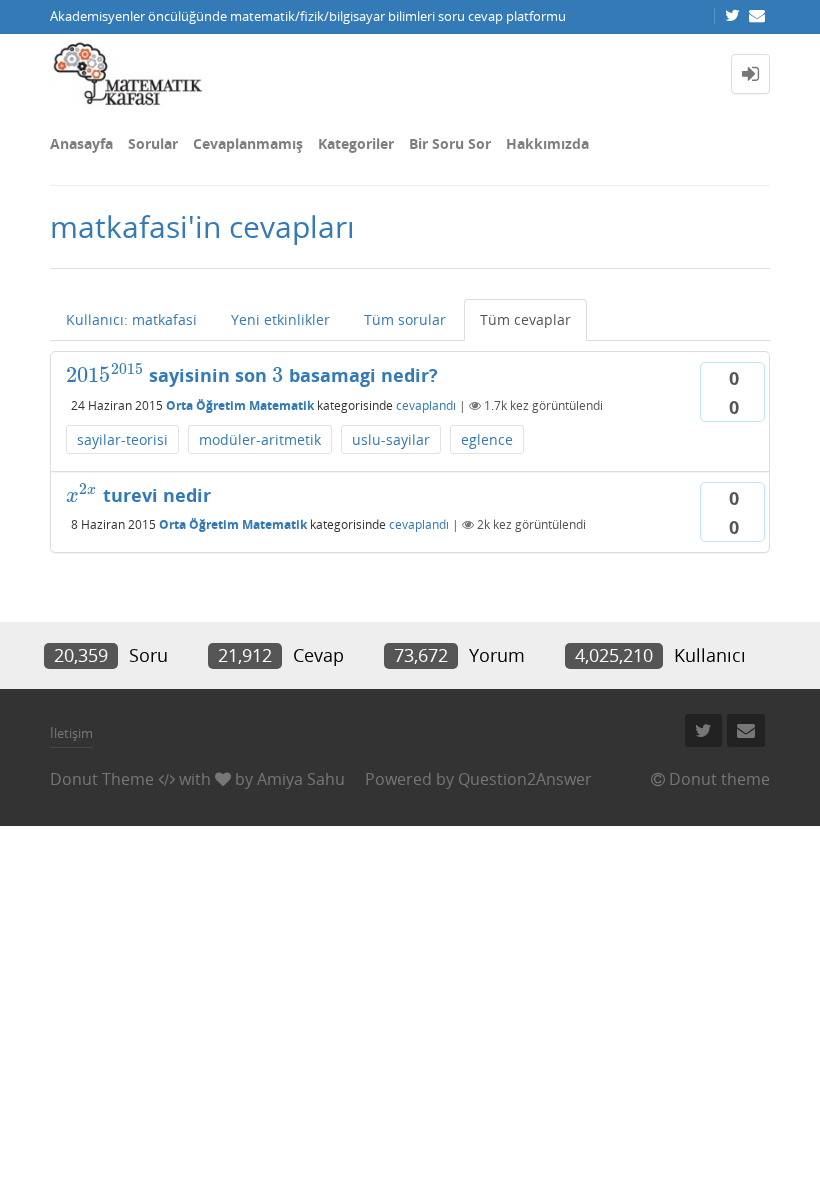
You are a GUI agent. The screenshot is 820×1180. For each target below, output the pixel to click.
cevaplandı (426, 405)
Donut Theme (102, 779)
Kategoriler (356, 143)
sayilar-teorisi (122, 439)
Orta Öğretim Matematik (240, 405)
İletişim (71, 733)
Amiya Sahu (301, 779)
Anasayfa (81, 143)
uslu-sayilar (391, 439)
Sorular (153, 143)
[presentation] (105, 375)
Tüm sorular (405, 319)
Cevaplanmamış (248, 143)
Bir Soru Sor (450, 143)
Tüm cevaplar (525, 319)
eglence (487, 439)
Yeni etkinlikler (280, 319)
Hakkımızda (547, 143)
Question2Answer (525, 779)
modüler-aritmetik (260, 439)
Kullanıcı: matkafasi (131, 319)
